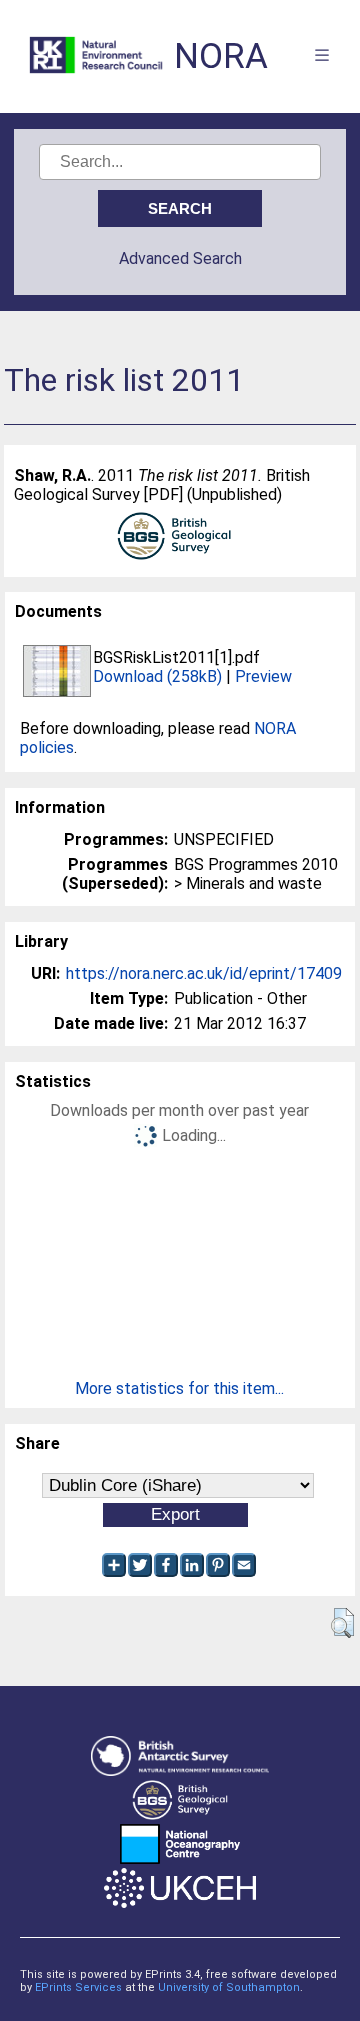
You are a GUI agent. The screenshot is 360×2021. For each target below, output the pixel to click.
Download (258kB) (157, 676)
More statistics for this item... (179, 1388)
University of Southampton (229, 1987)
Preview (263, 676)
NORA (221, 56)
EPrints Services (78, 1987)
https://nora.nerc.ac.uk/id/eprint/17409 (204, 973)
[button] (342, 1623)
